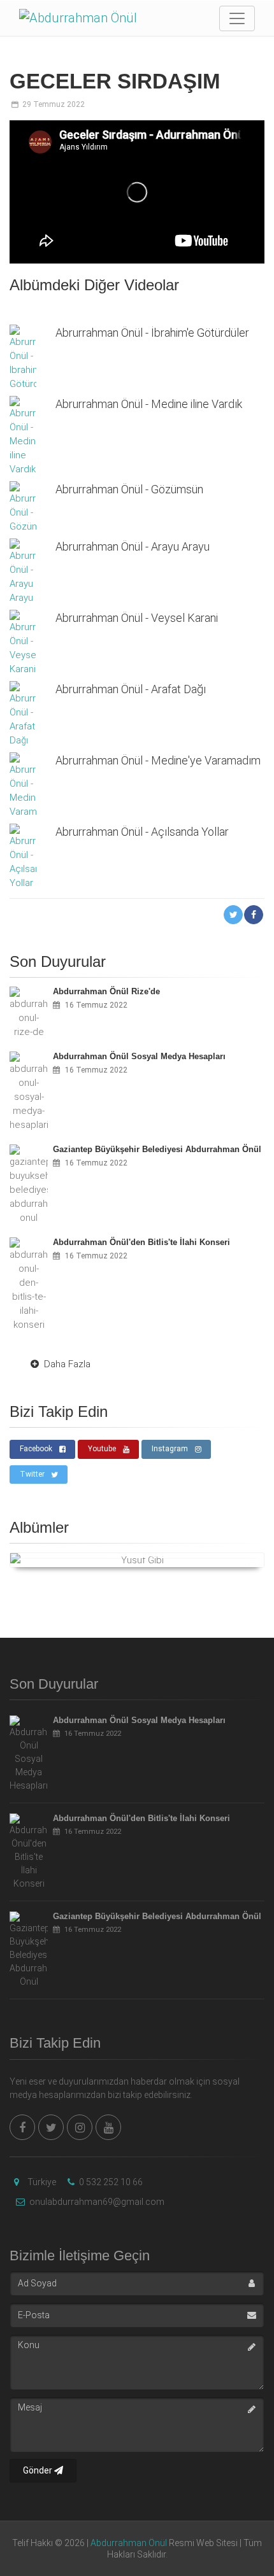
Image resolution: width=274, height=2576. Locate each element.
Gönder (39, 2470)
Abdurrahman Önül (129, 2543)
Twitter (32, 1474)
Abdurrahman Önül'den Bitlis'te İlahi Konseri (141, 1818)
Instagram (170, 1449)
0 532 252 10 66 (110, 2182)
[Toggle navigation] (237, 18)
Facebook (36, 1449)
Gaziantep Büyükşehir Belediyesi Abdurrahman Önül (157, 1916)
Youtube (102, 1449)
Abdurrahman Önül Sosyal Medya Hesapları (139, 1720)
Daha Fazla (67, 1364)
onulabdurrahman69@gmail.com (96, 2202)
